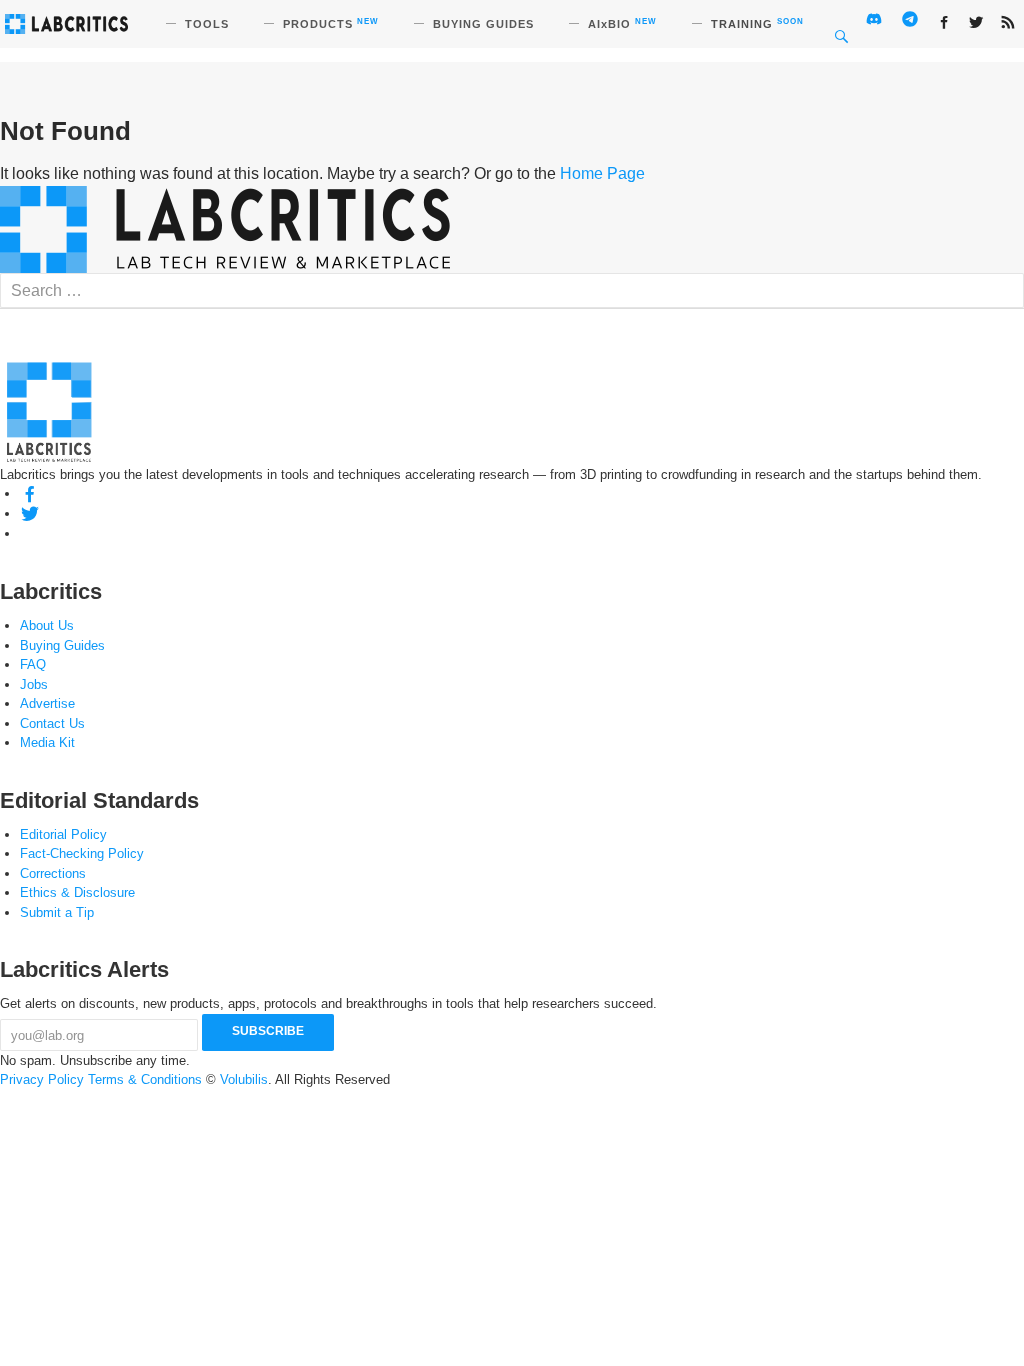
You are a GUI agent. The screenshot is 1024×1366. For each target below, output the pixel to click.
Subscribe (268, 1031)
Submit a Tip (57, 912)
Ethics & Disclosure (77, 892)
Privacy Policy (42, 1079)
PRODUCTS (331, 24)
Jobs (34, 684)
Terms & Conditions (145, 1079)
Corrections (53, 873)
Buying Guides (62, 645)
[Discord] (30, 533)
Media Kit (47, 742)
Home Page (602, 173)
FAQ (33, 664)
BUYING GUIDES (483, 24)
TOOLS (207, 24)
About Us (47, 625)
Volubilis (244, 1079)
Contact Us (52, 723)
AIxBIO (622, 24)
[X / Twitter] (30, 513)
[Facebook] (30, 493)
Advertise (47, 703)
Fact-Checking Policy (82, 853)
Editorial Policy (63, 834)
